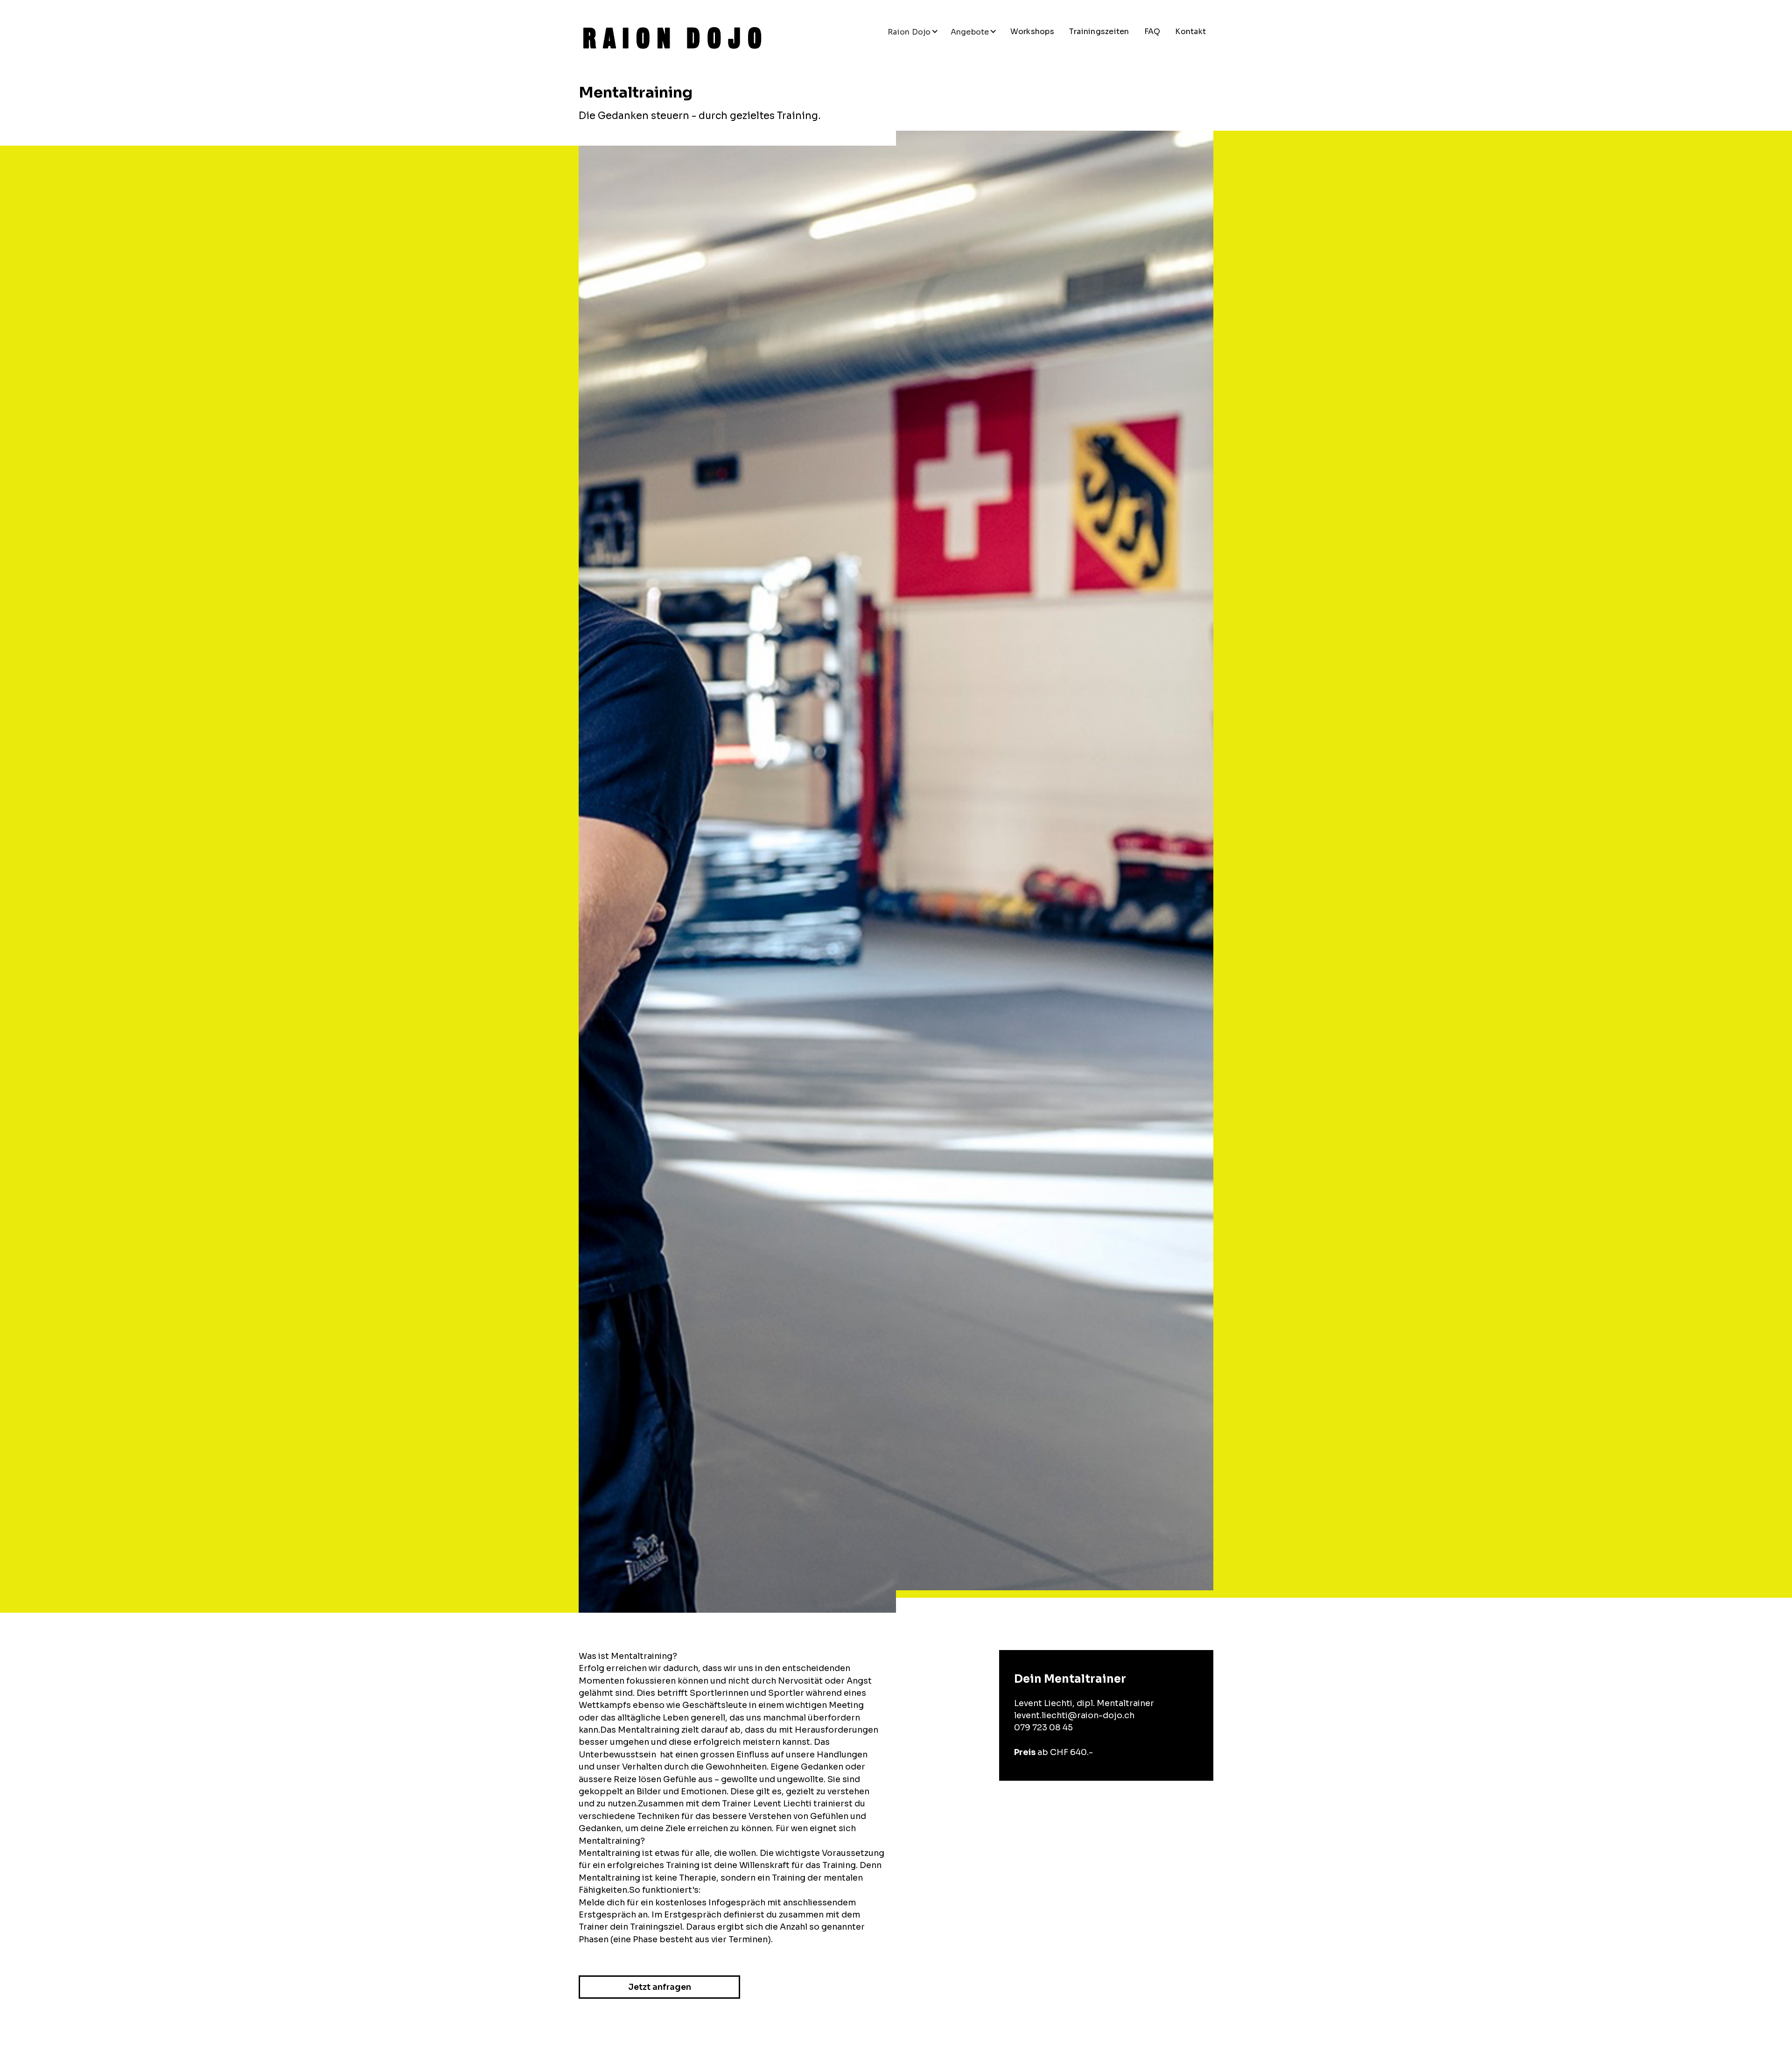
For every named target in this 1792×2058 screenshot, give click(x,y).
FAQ (1152, 32)
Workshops (1032, 32)
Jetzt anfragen (660, 1987)
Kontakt (1190, 32)
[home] (672, 38)
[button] (913, 32)
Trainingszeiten (1099, 32)
